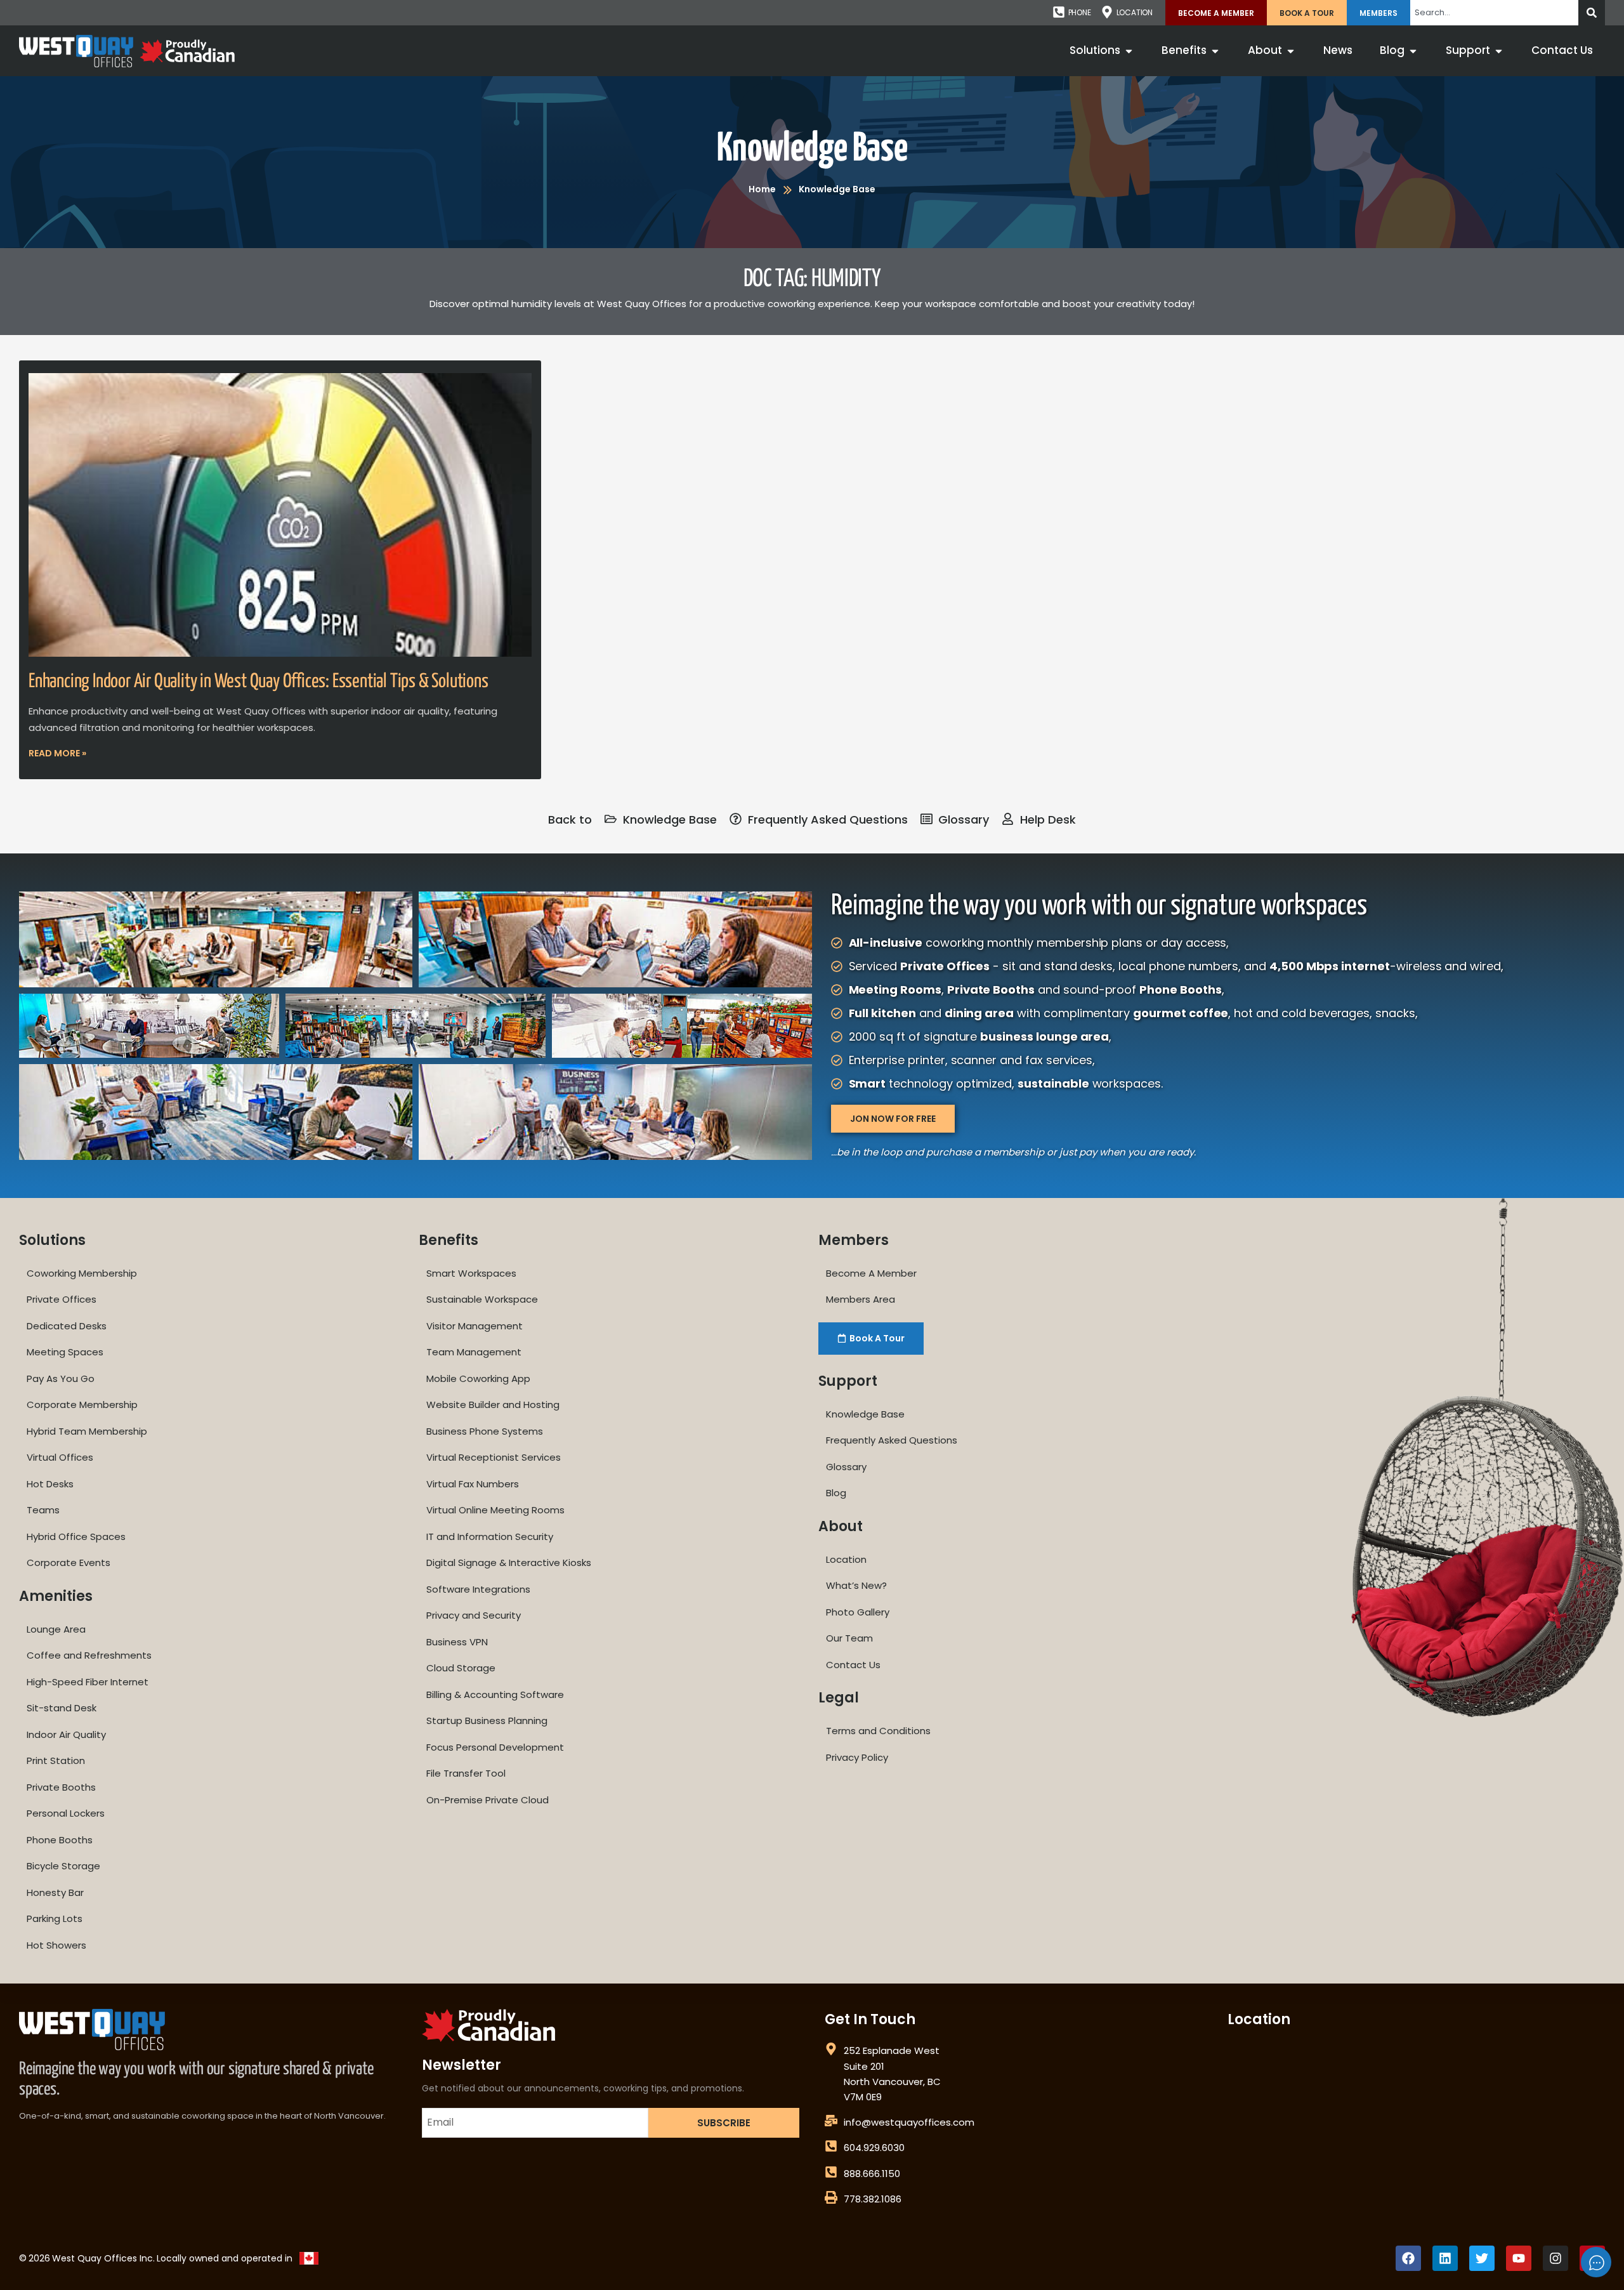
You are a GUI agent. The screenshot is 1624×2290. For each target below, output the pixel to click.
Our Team (849, 1638)
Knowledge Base (812, 149)
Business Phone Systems (485, 1431)
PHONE (1080, 12)
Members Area (861, 1299)
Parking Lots (55, 1918)
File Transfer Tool (466, 1773)
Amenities (56, 1596)
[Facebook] (1408, 2258)
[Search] (1592, 13)
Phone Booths (60, 1840)
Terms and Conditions (878, 1731)
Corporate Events (69, 1563)
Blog (836, 1493)
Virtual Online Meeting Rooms (495, 1510)
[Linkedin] (1445, 2258)
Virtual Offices (60, 1457)
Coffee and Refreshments (89, 1655)
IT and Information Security (490, 1537)
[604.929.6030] (831, 2146)
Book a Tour (1307, 13)
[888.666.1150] (831, 2172)
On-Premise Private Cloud (488, 1800)
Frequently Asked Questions (892, 1440)
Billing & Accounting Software (495, 1694)
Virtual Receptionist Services (494, 1457)
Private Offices (62, 1299)
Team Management (474, 1352)
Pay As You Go (61, 1379)
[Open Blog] (1413, 51)
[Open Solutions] (1129, 51)
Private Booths (61, 1787)
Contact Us (853, 1665)
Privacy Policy (857, 1757)
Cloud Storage (461, 1668)
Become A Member (1216, 13)
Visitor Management (475, 1326)
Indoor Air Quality (66, 1734)
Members (1378, 13)
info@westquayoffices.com (909, 2122)
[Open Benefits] (1215, 51)
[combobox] (1494, 13)
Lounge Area (56, 1629)
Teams (43, 1510)
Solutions (52, 1240)
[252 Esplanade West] (831, 2049)
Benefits (449, 1240)
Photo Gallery (858, 1612)
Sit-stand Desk (62, 1708)
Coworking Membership (82, 1273)
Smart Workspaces (471, 1273)
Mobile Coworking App (478, 1379)
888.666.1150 (872, 2174)
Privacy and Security (474, 1615)
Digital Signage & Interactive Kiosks (509, 1563)
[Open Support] (1499, 51)
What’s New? (856, 1585)
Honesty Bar (55, 1892)
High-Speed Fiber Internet (88, 1682)
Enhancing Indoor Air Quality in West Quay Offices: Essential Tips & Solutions (259, 681)
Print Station (56, 1760)
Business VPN (457, 1642)
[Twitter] (1482, 2258)
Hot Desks (50, 1484)
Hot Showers (56, 1945)
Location (846, 1559)
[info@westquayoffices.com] (831, 2121)
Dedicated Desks (67, 1326)
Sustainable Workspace (482, 1299)
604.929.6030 (874, 2148)
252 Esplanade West (892, 2050)
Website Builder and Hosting (493, 1405)
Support (848, 1381)
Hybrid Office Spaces (76, 1537)
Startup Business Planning (487, 1721)
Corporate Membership (82, 1405)
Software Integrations (478, 1589)
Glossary (846, 1467)
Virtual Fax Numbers (473, 1484)
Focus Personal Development (495, 1747)
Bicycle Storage (63, 1866)
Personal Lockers (66, 1813)
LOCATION (1135, 12)
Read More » (57, 753)
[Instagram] (1555, 2258)
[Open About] (1291, 51)
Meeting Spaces (65, 1352)
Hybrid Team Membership (87, 1431)
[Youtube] (1519, 2258)
